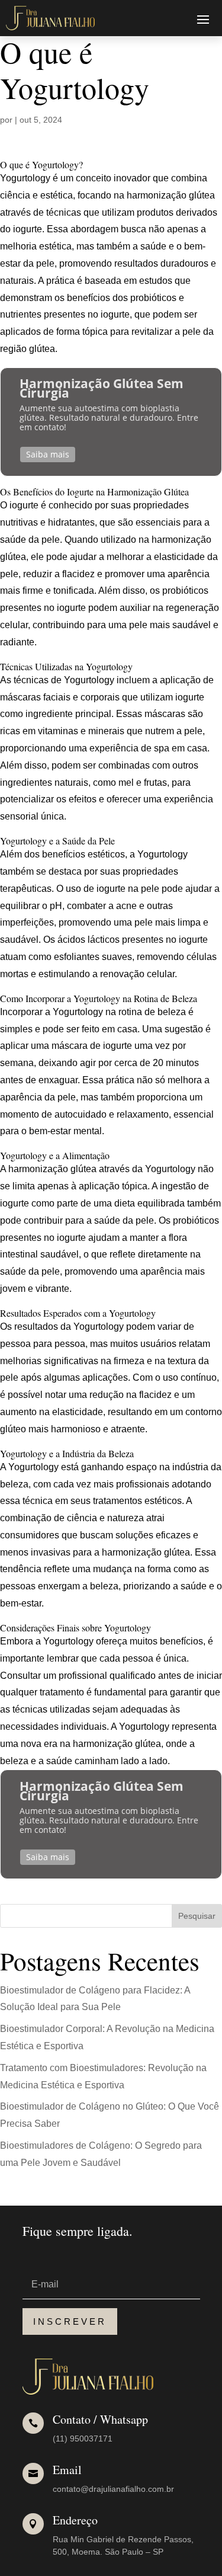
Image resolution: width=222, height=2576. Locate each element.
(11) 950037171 (83, 2439)
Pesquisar (197, 1916)
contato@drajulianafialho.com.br (113, 2489)
